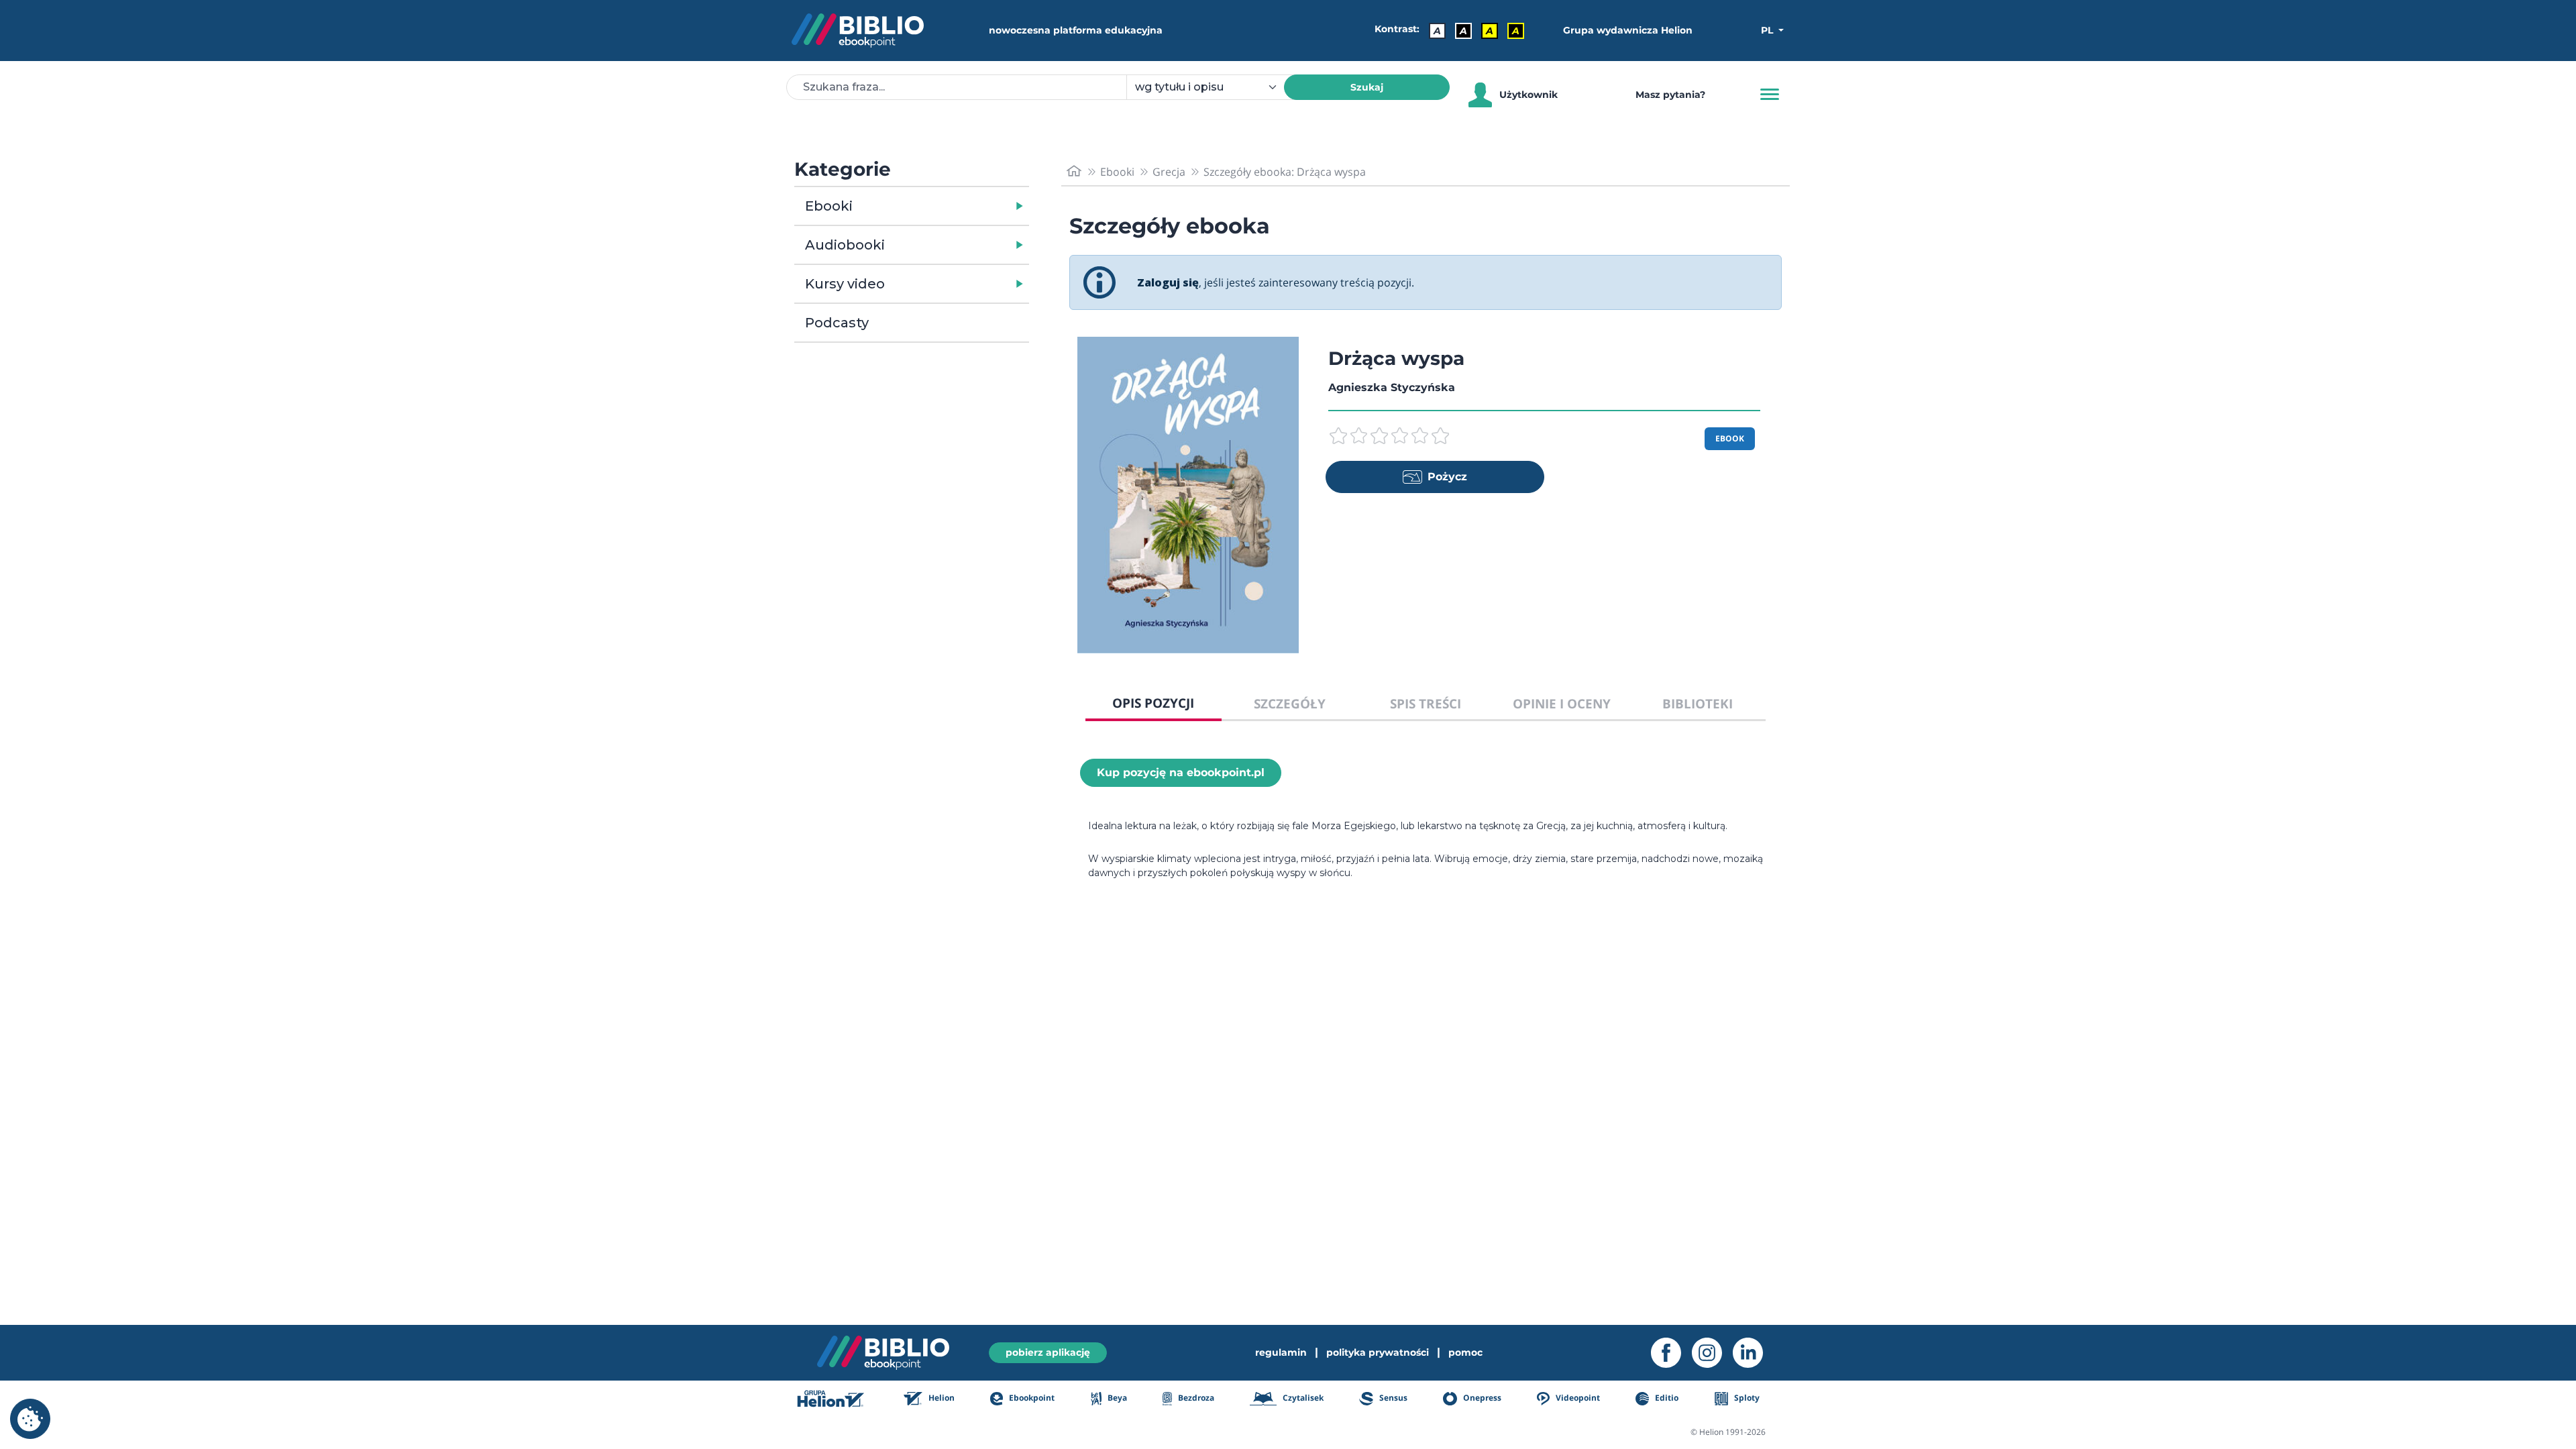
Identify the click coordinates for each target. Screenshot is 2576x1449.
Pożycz (1447, 477)
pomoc (1465, 1352)
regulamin (1281, 1352)
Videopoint (1577, 1398)
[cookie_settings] (30, 1419)
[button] (946, 206)
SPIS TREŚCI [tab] (1426, 703)
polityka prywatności (1378, 1352)
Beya (1116, 1398)
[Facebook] (1671, 1353)
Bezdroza (1195, 1398)
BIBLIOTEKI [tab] (1698, 703)
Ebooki (829, 206)
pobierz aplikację (1048, 1352)
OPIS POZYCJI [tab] (1153, 703)
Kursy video (845, 284)
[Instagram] (1712, 1353)
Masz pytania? (1670, 95)
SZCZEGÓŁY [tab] (1290, 703)
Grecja (1169, 172)
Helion (941, 1398)
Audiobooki (845, 245)
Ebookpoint (1031, 1398)
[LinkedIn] (1753, 1353)
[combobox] (1213, 87)
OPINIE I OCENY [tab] (1562, 703)
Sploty (1746, 1398)
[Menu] (1770, 95)
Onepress (1481, 1398)
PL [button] (1768, 30)
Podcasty (837, 323)
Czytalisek (1302, 1398)
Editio (1666, 1398)
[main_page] (1074, 171)
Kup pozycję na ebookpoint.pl (1181, 772)
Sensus (1392, 1398)
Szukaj (1367, 87)
